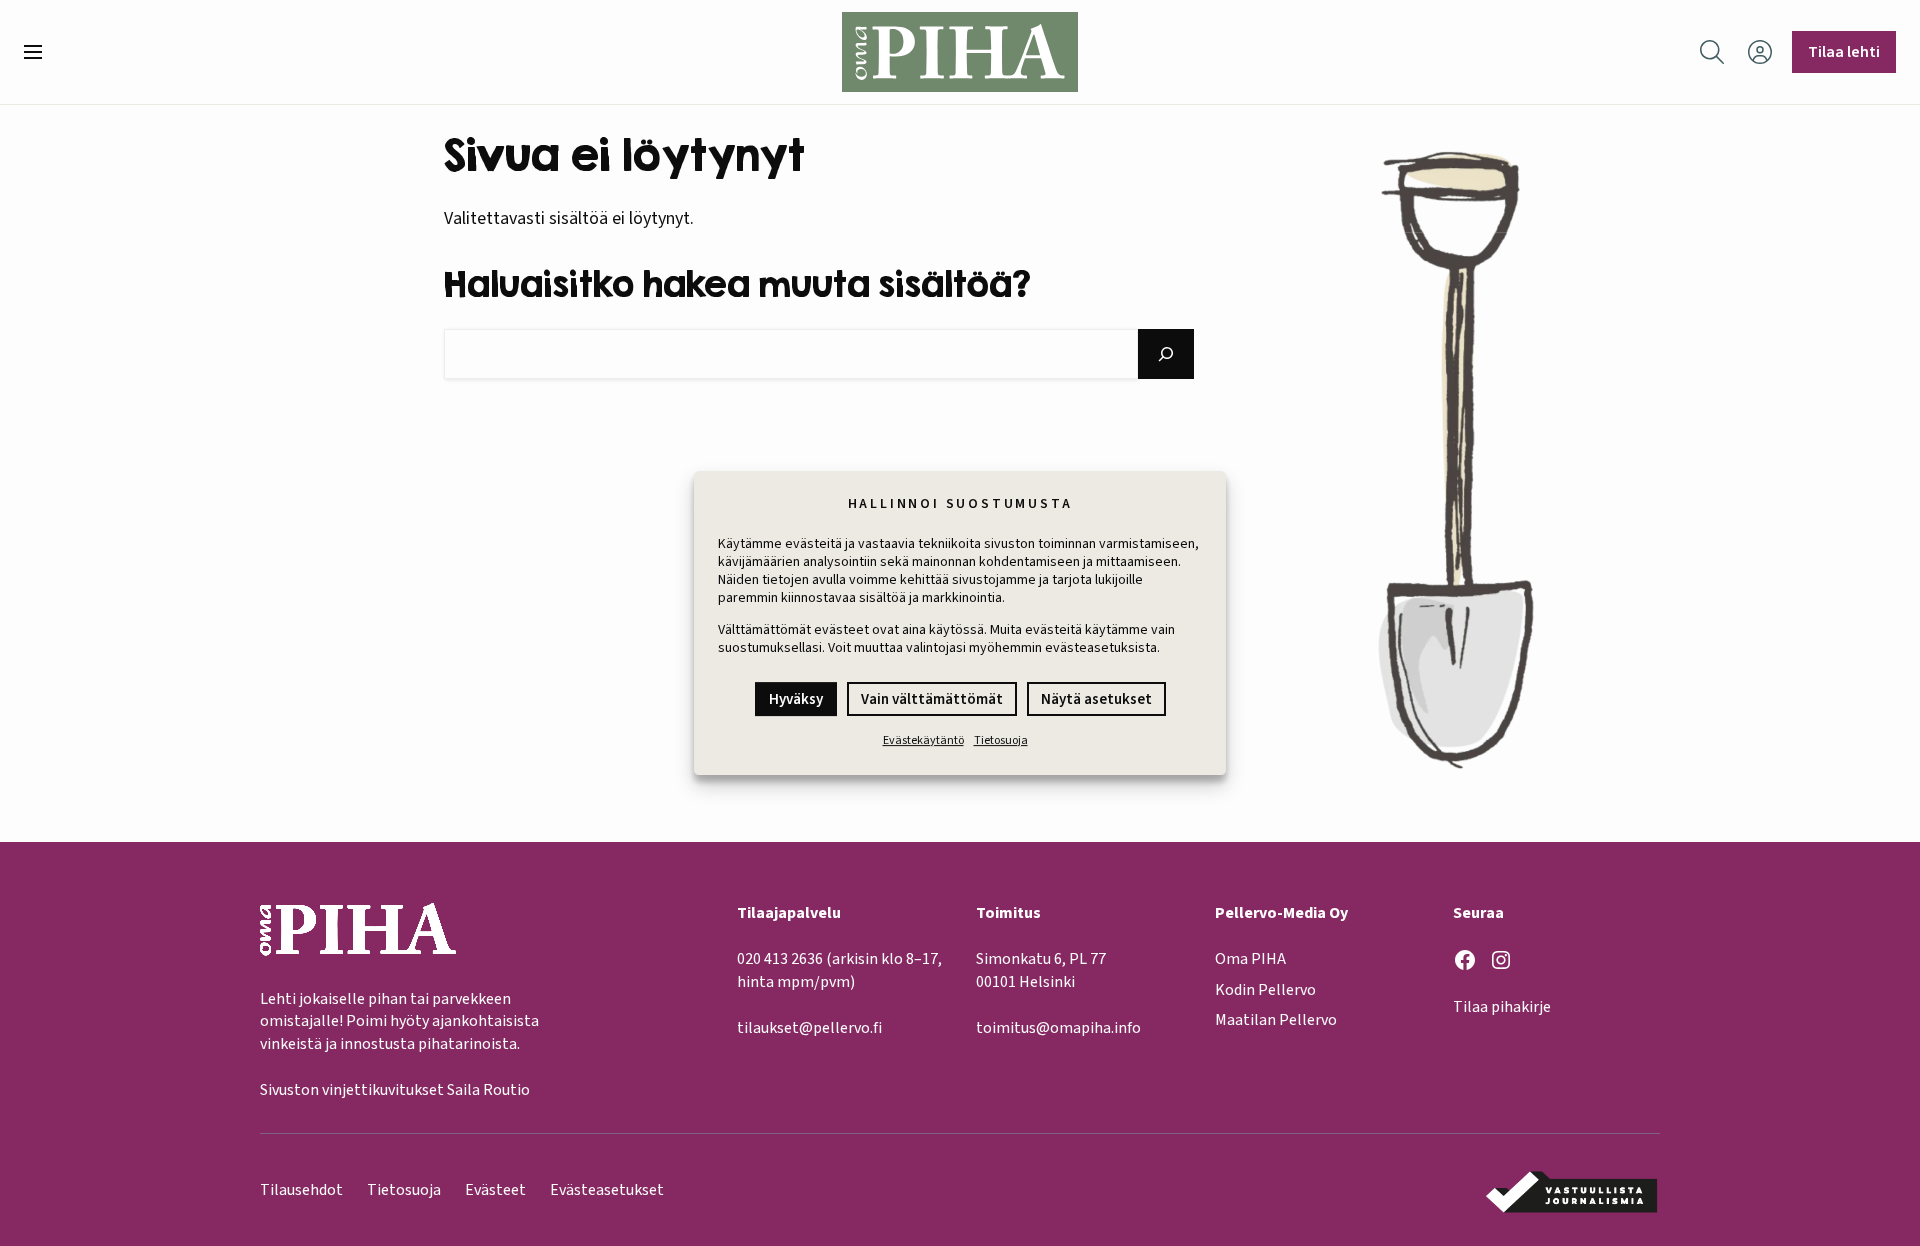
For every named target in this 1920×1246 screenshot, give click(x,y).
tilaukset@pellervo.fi (809, 1028)
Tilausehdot (301, 1190)
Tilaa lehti (1844, 52)
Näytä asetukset (1096, 699)
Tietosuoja (1001, 740)
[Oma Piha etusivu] (960, 52)
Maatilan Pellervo (1276, 1020)
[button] (41, 52)
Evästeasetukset (607, 1190)
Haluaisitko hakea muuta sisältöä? (737, 283)
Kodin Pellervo (1265, 990)
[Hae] (1166, 354)
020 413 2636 (780, 959)
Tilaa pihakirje (1502, 1007)
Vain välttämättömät (932, 699)
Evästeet (495, 1190)
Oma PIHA (1250, 959)
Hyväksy (796, 699)
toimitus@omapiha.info (1058, 1028)
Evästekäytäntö (923, 740)
